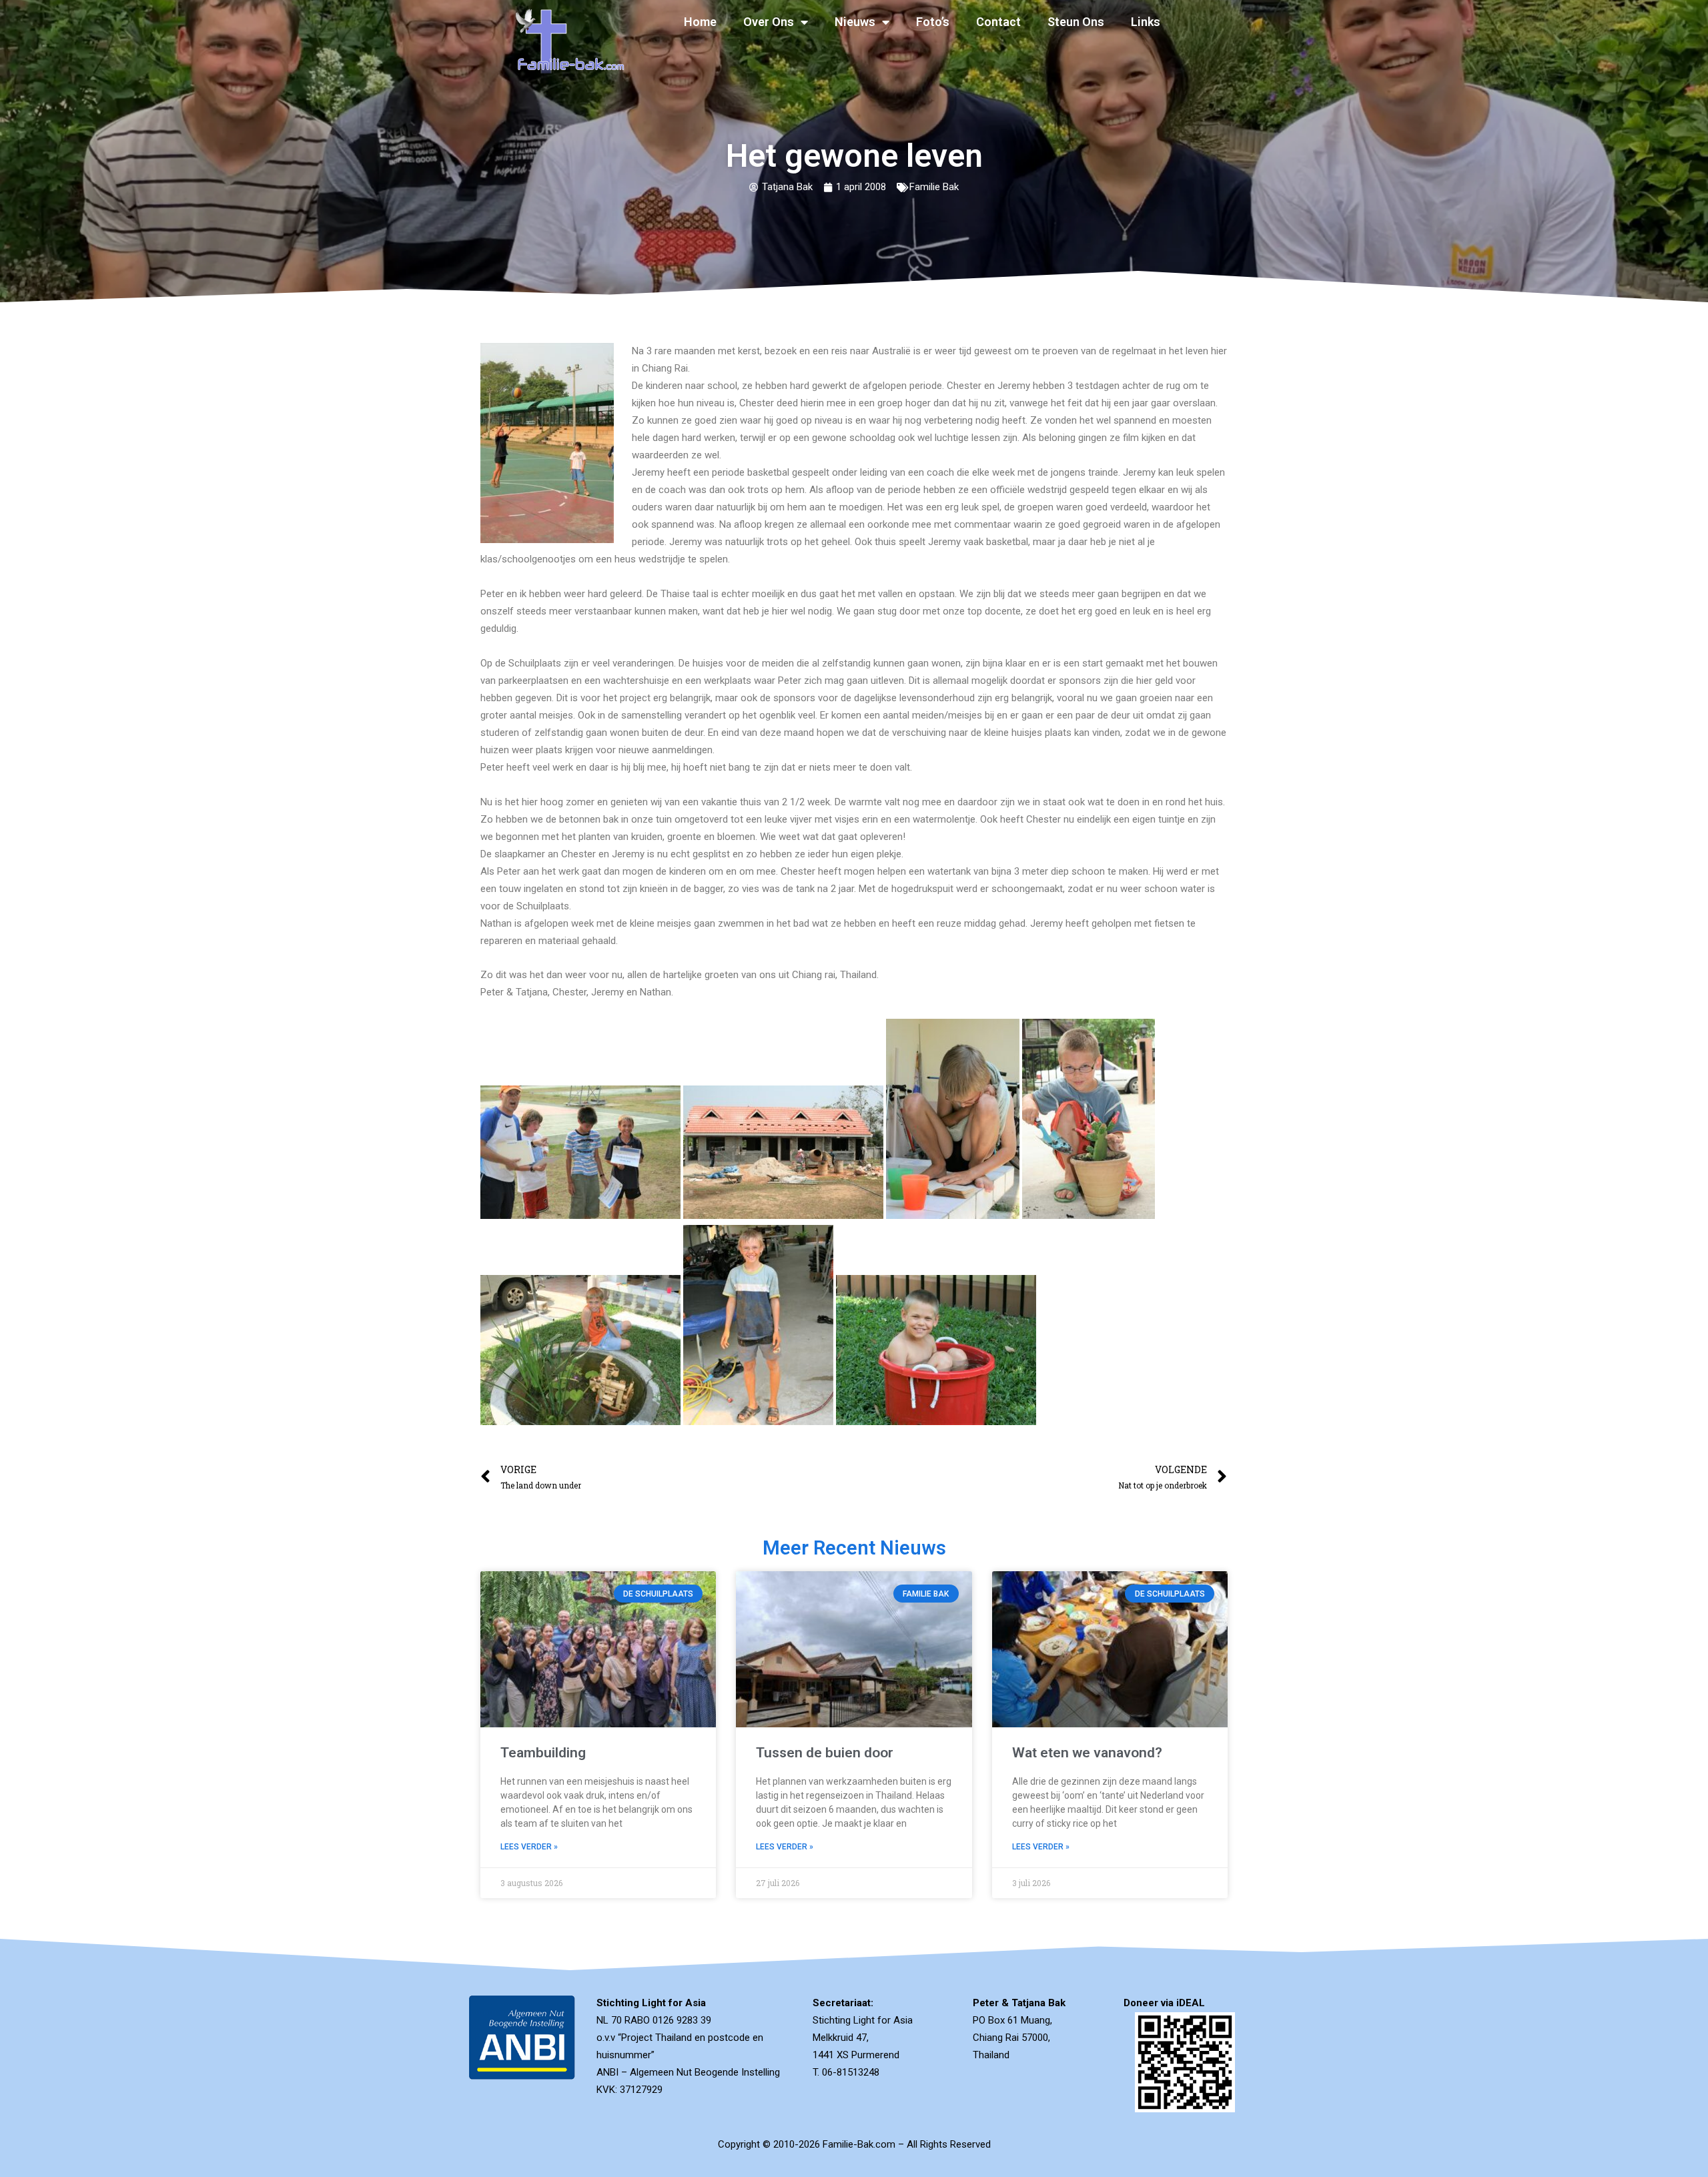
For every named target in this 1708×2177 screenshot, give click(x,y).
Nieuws (855, 22)
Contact (998, 22)
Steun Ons (1076, 22)
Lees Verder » (529, 1847)
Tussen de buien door (825, 1753)
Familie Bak (934, 187)
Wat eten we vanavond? (1087, 1753)
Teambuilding (543, 1753)
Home (700, 22)
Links (1146, 22)
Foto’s (933, 22)
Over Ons (769, 22)
